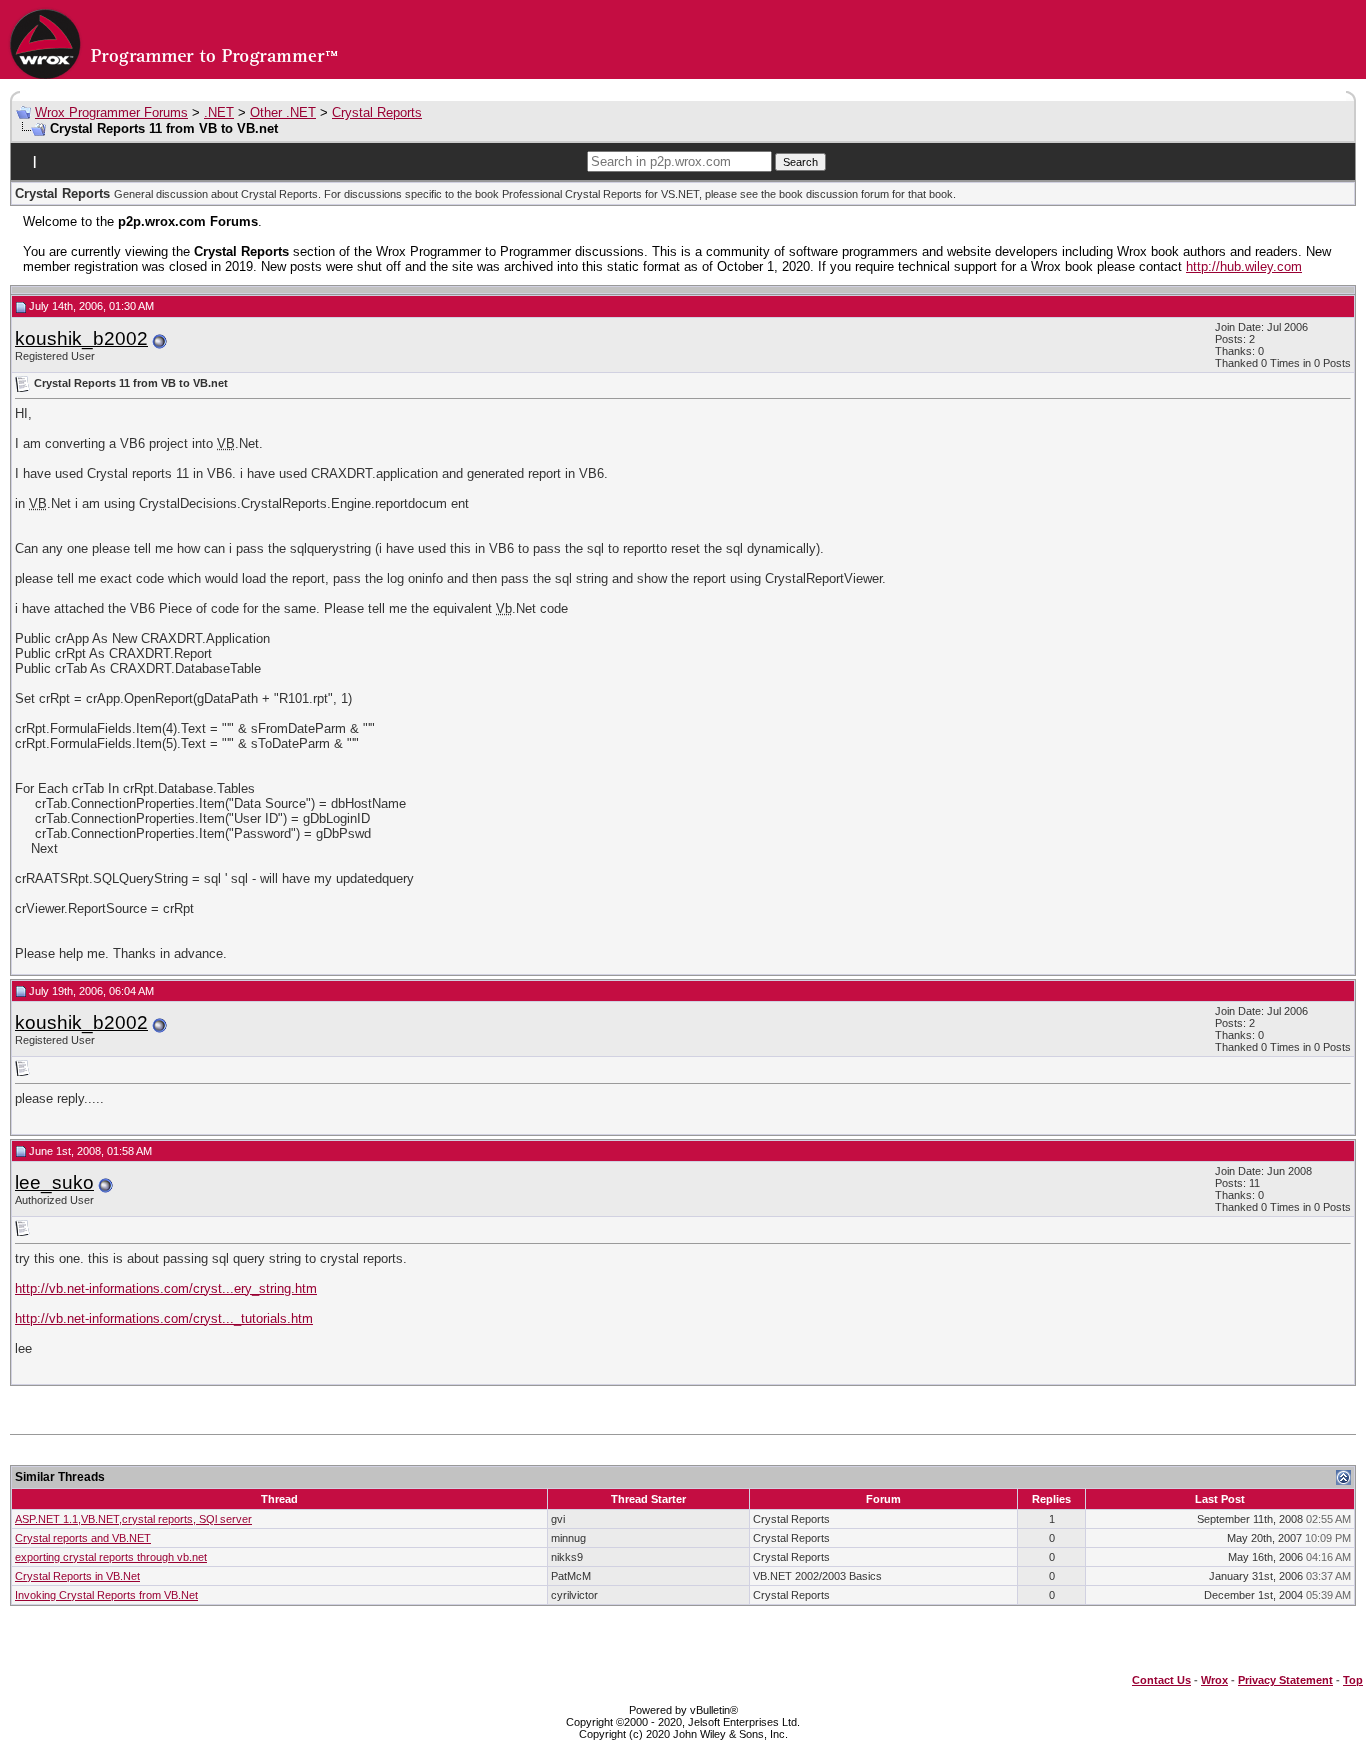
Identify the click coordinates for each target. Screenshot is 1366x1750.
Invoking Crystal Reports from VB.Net (106, 1595)
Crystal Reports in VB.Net (77, 1576)
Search (800, 162)
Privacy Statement (1285, 1680)
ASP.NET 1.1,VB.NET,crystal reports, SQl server (133, 1519)
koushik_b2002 (81, 338)
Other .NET (283, 112)
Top (1353, 1680)
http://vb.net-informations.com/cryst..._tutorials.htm (164, 1318)
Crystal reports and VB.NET (83, 1538)
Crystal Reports (377, 112)
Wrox (1214, 1680)
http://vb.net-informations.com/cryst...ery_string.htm (166, 1288)
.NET (219, 112)
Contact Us (1161, 1680)
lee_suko (54, 1182)
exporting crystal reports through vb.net (111, 1557)
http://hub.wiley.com (1244, 266)
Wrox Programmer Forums (111, 112)
